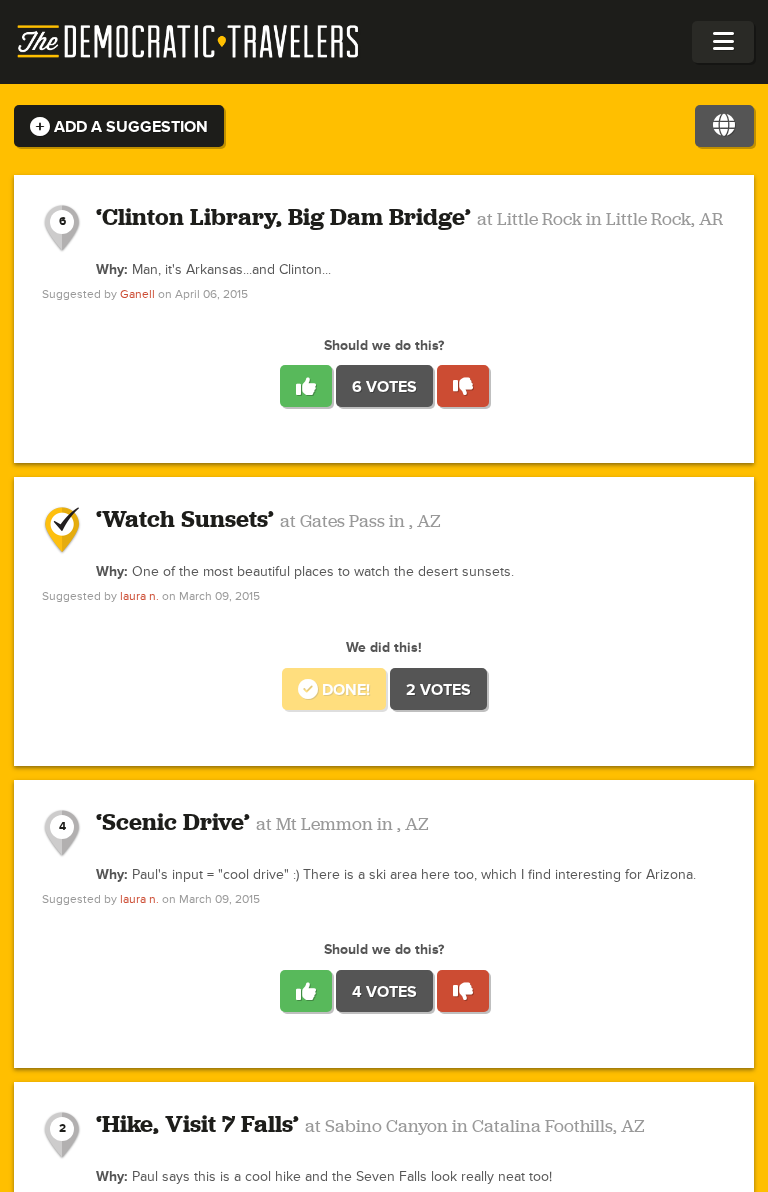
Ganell (137, 294)
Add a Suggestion (129, 127)
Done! (344, 690)
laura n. (139, 596)
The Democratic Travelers (189, 42)
